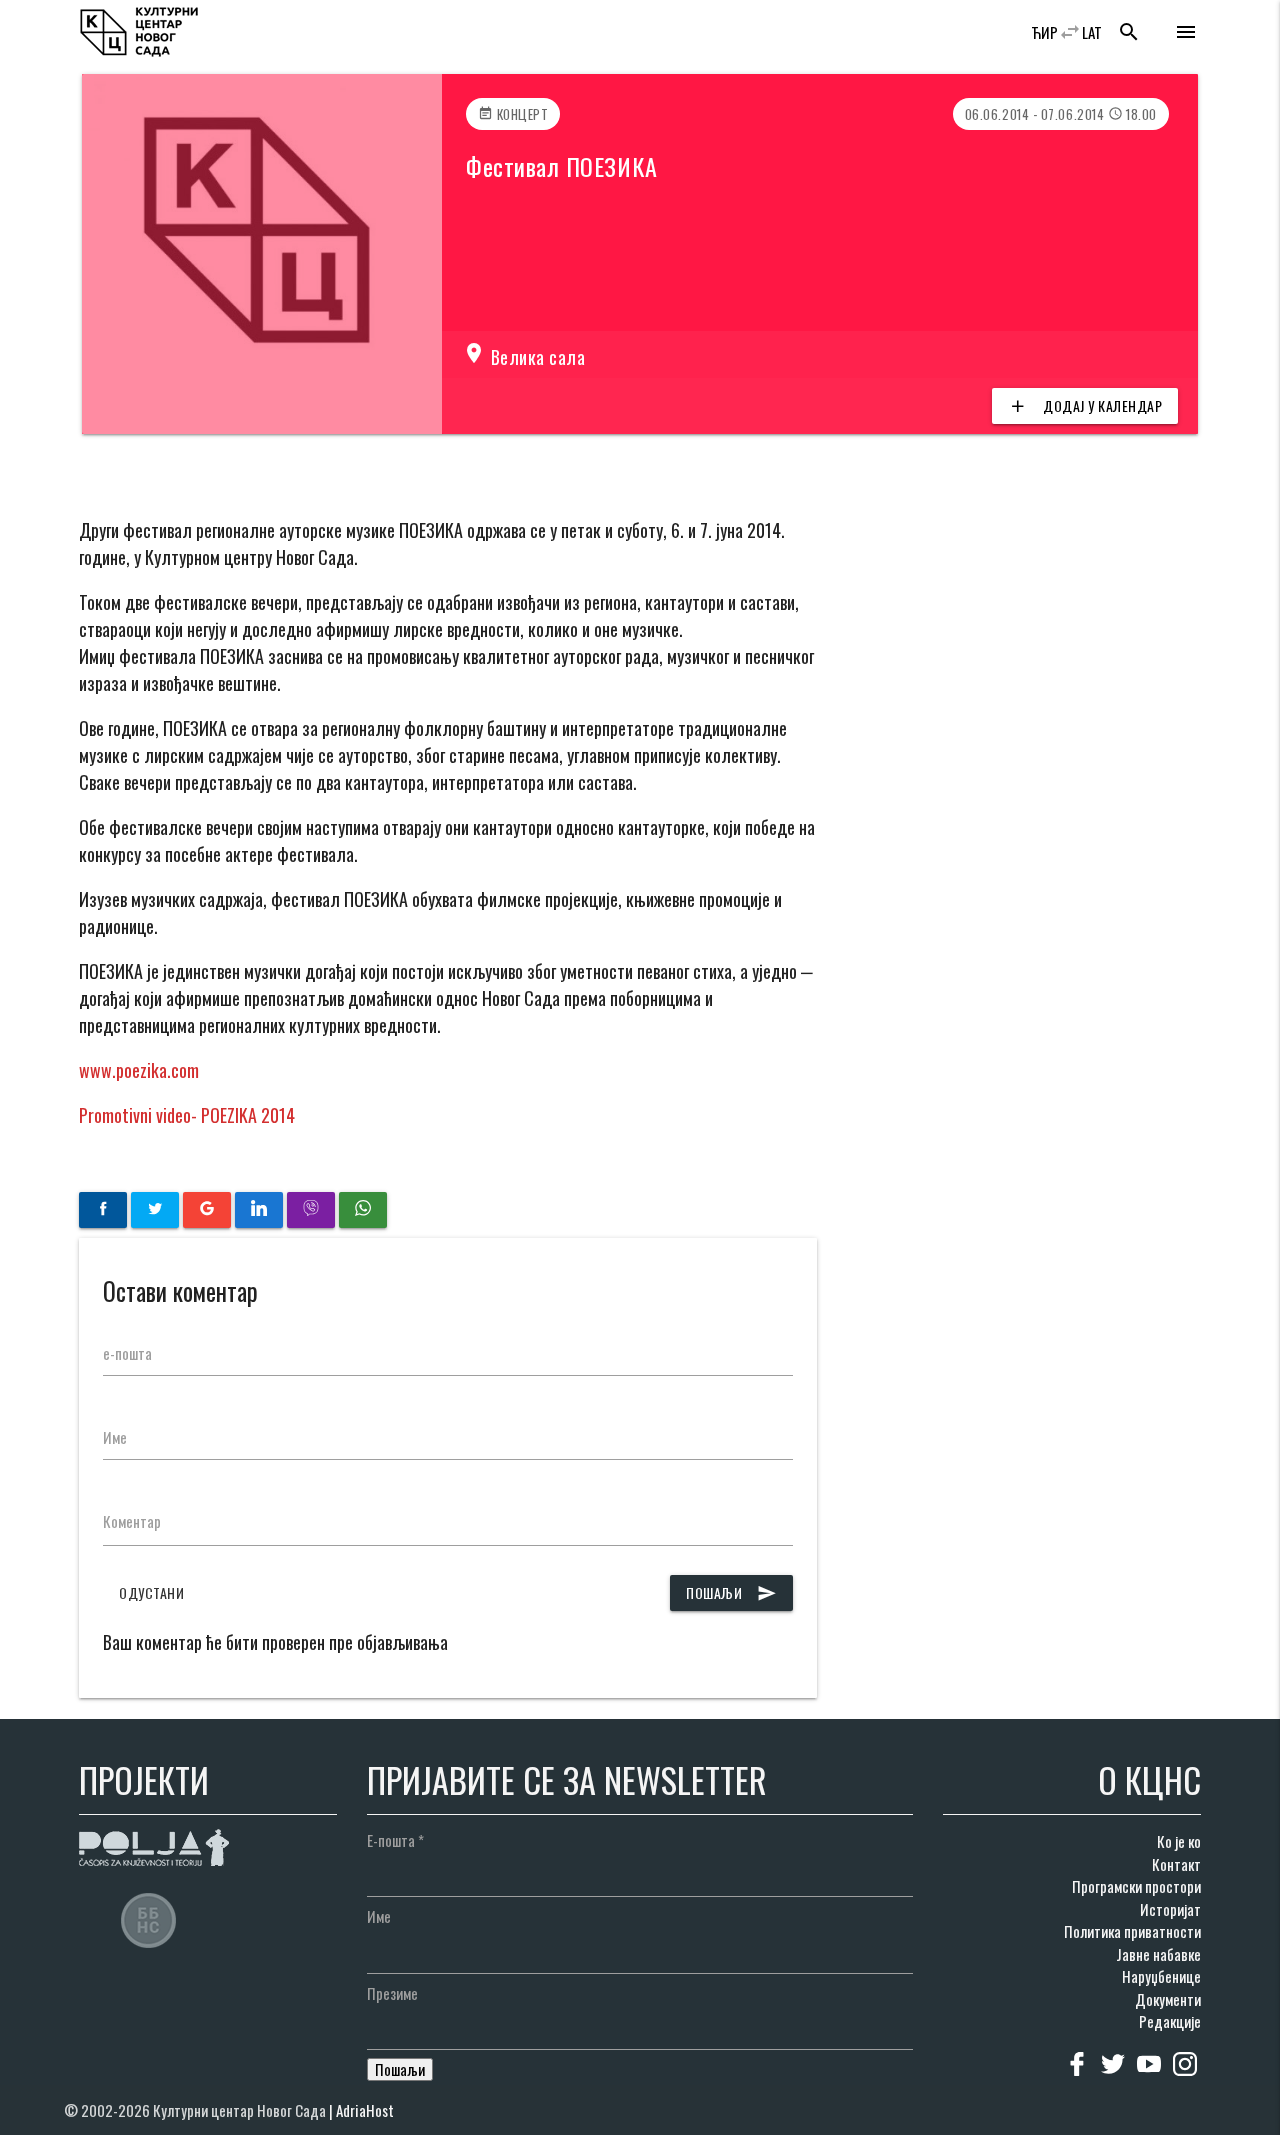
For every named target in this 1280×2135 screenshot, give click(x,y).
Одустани (151, 1592)
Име (115, 1437)
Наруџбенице (1161, 1976)
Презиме (392, 1993)
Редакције (1170, 2021)
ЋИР (1044, 32)
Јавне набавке (1158, 1954)
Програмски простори (1136, 1886)
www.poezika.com (139, 1070)
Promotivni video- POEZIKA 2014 (187, 1115)
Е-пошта (395, 1840)
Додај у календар (1085, 405)
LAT (1092, 32)
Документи (1168, 1999)
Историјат (1170, 1909)
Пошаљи (731, 1592)
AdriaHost (365, 2110)
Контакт (1176, 1864)
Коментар (132, 1521)
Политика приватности (1132, 1931)
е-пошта (127, 1353)
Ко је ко (1179, 1841)
